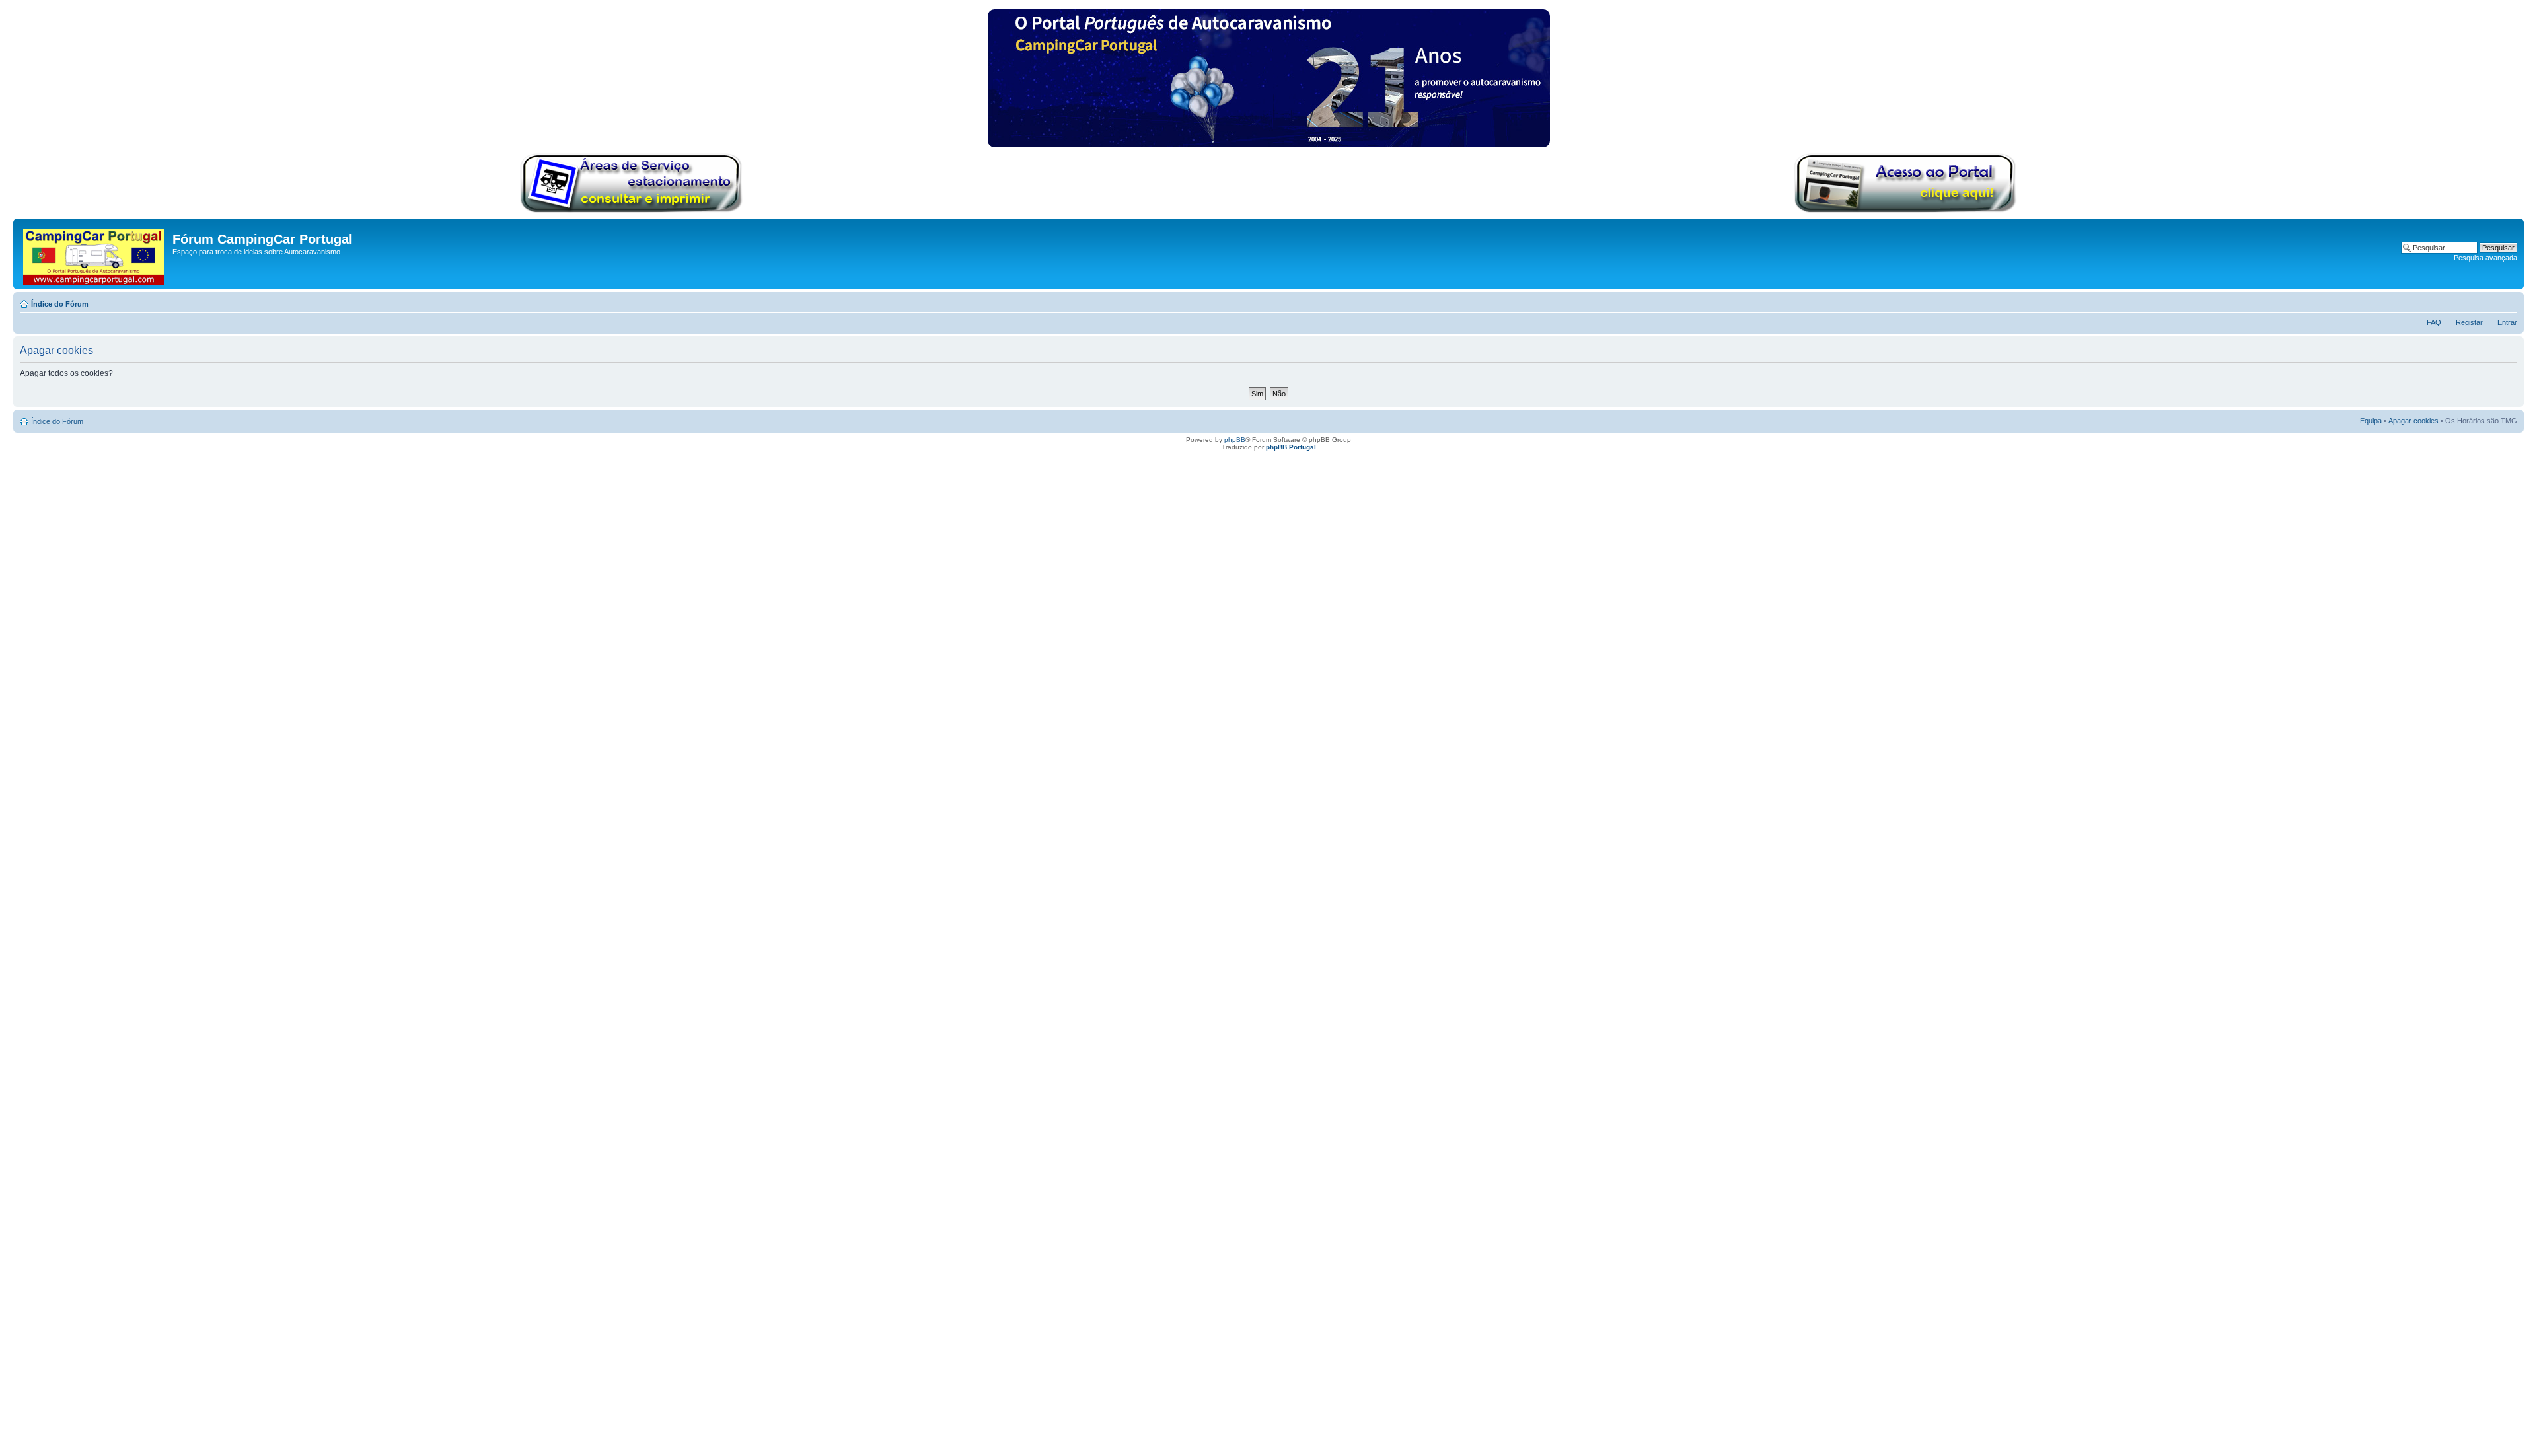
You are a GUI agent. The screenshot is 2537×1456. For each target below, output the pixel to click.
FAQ (2434, 322)
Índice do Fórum (60, 304)
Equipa (2371, 421)
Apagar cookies (2413, 421)
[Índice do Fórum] (94, 254)
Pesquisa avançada (2485, 258)
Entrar (2507, 322)
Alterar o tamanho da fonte (2508, 301)
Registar (2469, 322)
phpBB (1235, 440)
